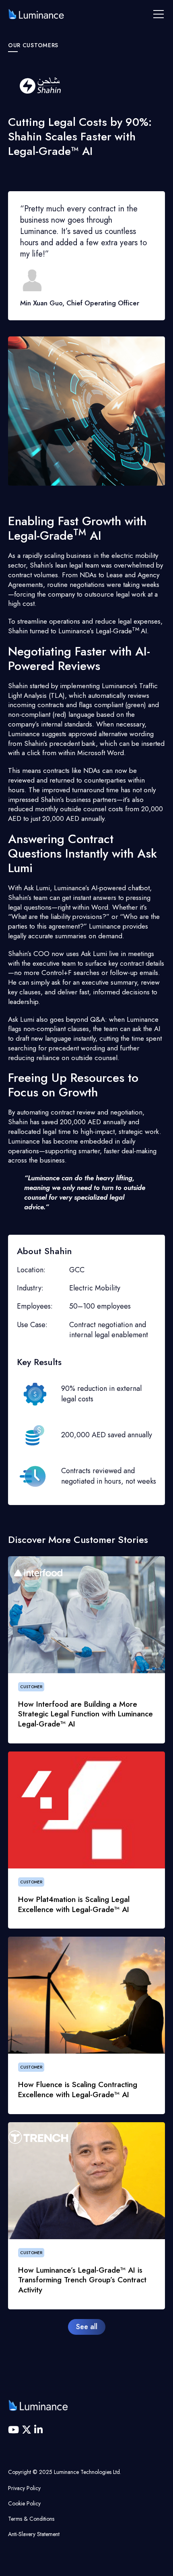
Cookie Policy (24, 2503)
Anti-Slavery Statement (34, 2534)
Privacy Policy (24, 2488)
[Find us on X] (28, 2430)
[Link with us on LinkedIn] (38, 2430)
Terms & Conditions (31, 2519)
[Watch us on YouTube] (15, 2430)
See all (87, 2327)
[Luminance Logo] (36, 14)
